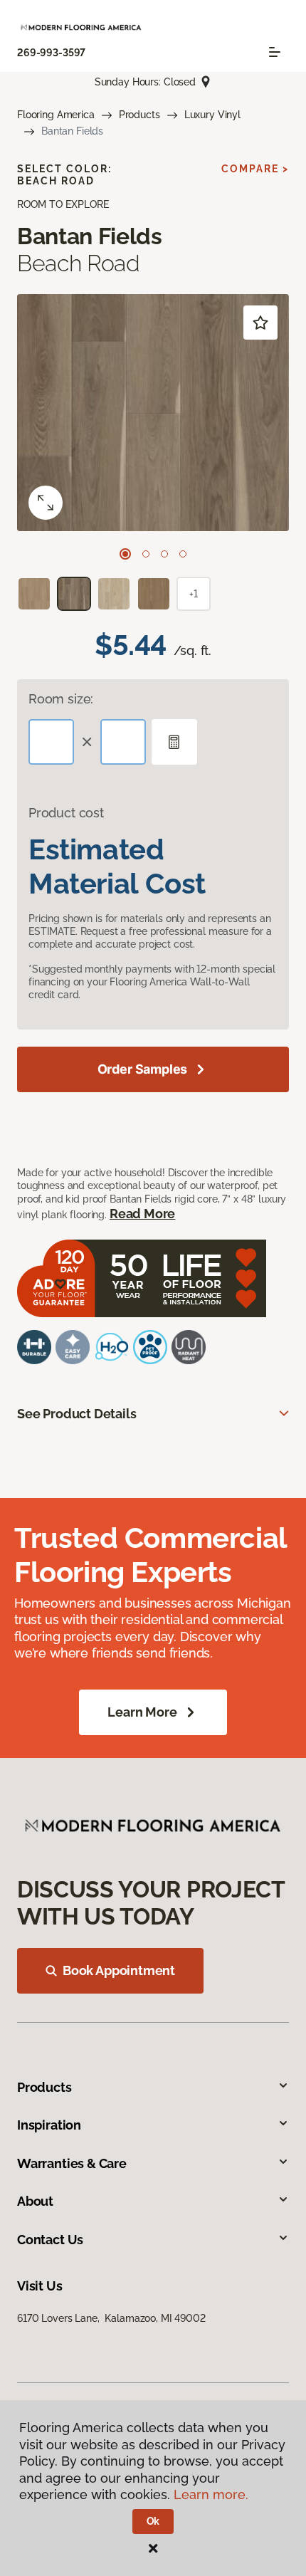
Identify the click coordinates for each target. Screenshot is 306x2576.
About (35, 2201)
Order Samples (143, 1069)
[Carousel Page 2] (146, 554)
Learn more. (211, 2494)
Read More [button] (142, 1214)
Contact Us (50, 2240)
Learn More (142, 1712)
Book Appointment (119, 1970)
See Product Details (77, 1414)
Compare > (255, 169)
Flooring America (56, 115)
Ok (153, 2521)
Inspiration (49, 2125)
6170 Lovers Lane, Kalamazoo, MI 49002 (111, 2318)
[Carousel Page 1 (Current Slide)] (125, 554)
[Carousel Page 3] (164, 554)
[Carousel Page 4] (183, 554)
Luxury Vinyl (212, 115)
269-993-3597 (51, 53)
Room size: (61, 699)
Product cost (66, 813)
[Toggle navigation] (275, 52)
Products (139, 115)
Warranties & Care (72, 2163)
